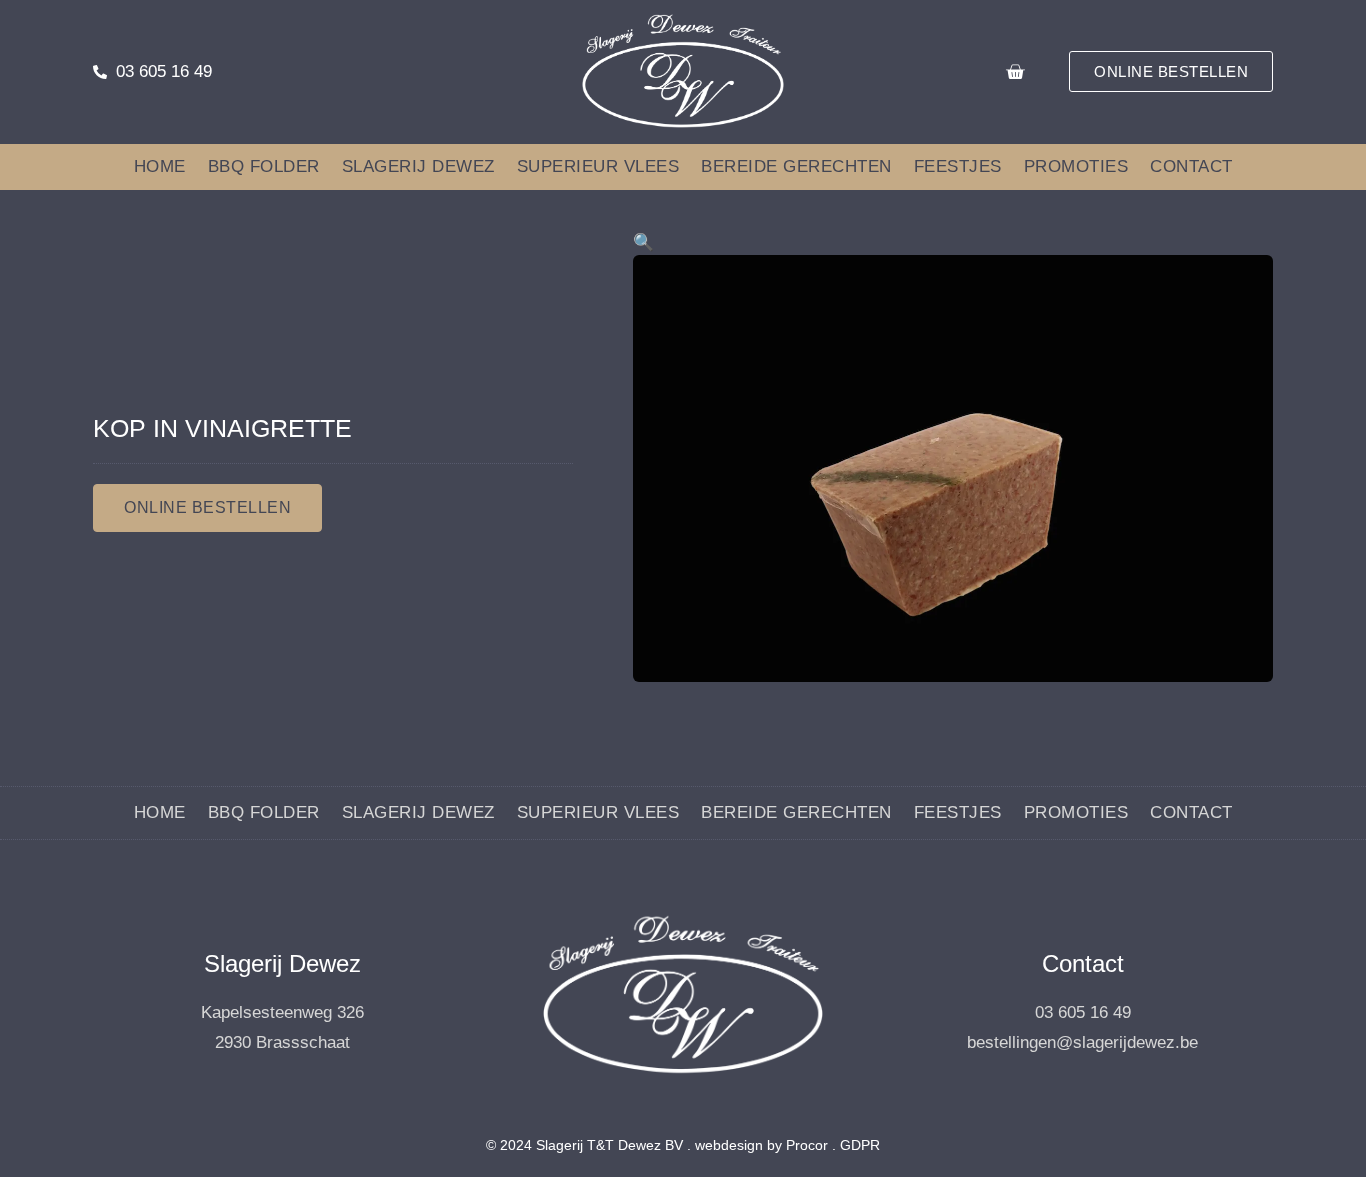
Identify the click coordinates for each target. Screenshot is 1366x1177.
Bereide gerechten (796, 166)
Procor (807, 1145)
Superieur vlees (598, 166)
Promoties (1076, 166)
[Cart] (1015, 72)
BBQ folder (264, 166)
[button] (643, 242)
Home (160, 166)
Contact (1191, 166)
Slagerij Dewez (418, 166)
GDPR (860, 1145)
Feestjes (958, 166)
